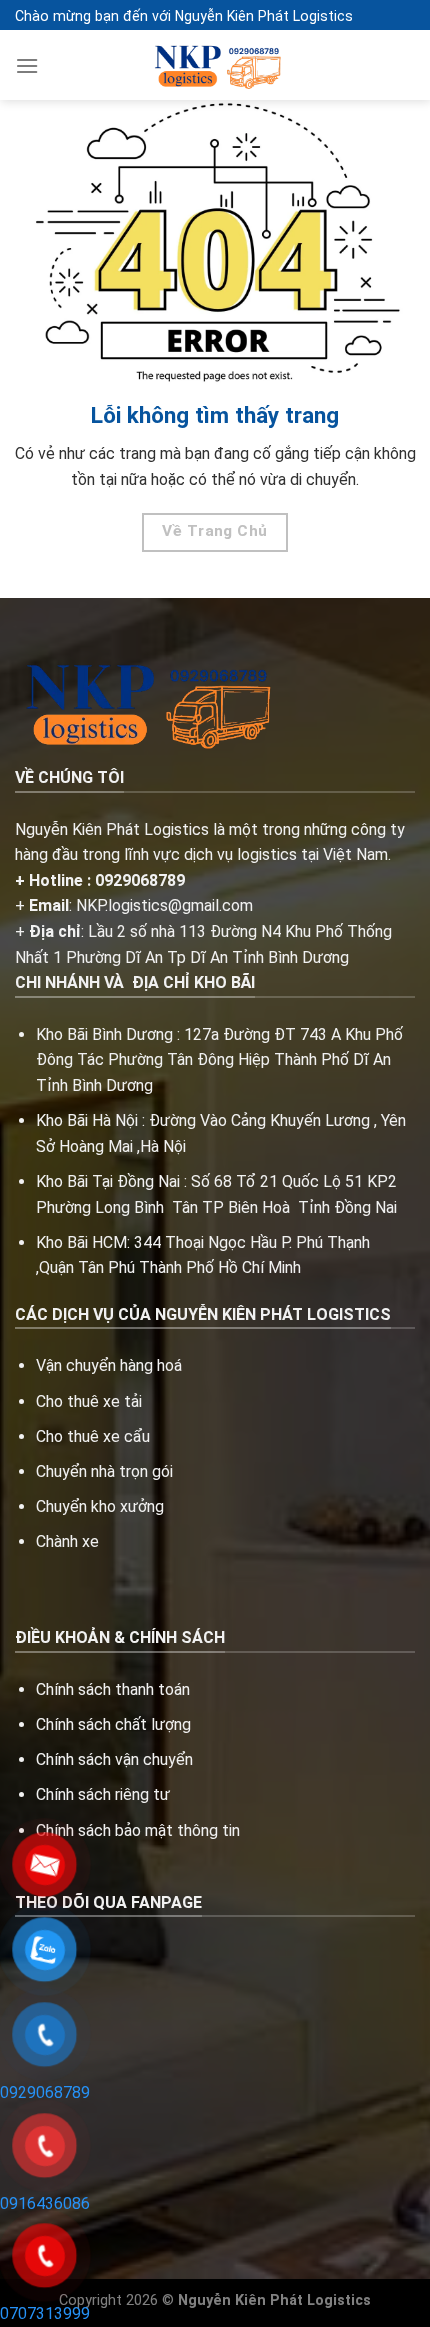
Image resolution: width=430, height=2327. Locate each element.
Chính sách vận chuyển (114, 1759)
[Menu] (27, 65)
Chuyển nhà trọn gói (104, 1471)
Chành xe (67, 1541)
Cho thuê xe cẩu (93, 1436)
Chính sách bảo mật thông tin (138, 1830)
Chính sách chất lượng (113, 1724)
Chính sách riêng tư (103, 1794)
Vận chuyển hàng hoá (111, 1365)
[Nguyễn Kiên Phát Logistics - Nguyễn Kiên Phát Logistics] (215, 65)
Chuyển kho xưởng (100, 1506)
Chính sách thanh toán (113, 1689)
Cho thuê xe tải (89, 1401)
